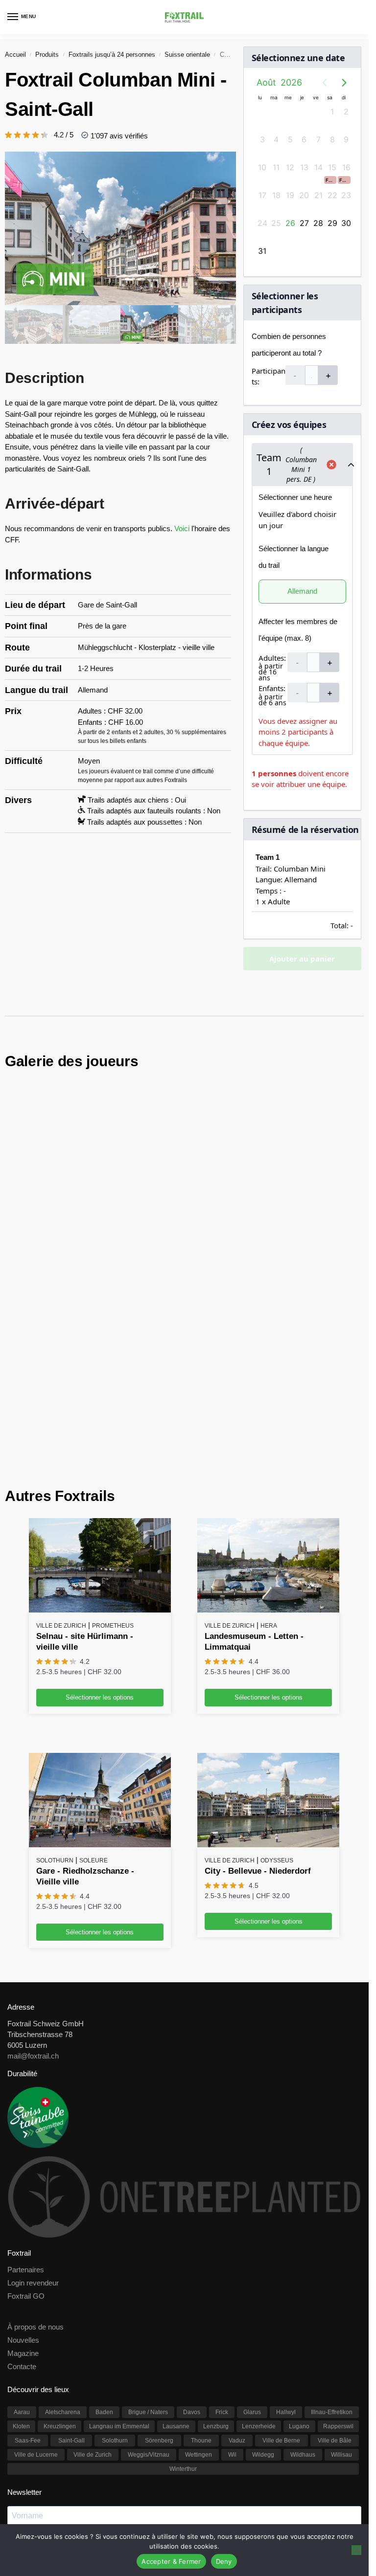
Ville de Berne (281, 2292)
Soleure (94, 1712)
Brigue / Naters (148, 2264)
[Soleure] (100, 1652)
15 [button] (332, 167)
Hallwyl (286, 2264)
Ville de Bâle (335, 2292)
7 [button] (318, 139)
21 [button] (318, 195)
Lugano (299, 2278)
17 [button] (262, 195)
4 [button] (276, 139)
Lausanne (176, 2278)
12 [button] (290, 167)
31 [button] (262, 251)
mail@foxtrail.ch (33, 1908)
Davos (192, 2264)
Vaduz (237, 2292)
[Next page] (344, 83)
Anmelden (184, 2480)
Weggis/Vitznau (149, 2307)
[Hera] (268, 1417)
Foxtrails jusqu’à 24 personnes (112, 55)
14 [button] (318, 167)
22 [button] (332, 195)
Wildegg (263, 2307)
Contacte (22, 2218)
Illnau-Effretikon (332, 2264)
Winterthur (183, 2321)
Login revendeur (33, 2135)
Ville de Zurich (61, 1478)
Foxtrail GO (26, 2148)
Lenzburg (216, 2278)
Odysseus (277, 1712)
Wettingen (199, 2307)
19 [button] (290, 195)
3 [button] (262, 139)
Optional (19, 2458)
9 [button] (346, 139)
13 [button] (304, 167)
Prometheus (113, 1478)
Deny (224, 2561)
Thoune (201, 2292)
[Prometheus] (100, 1417)
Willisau (341, 2307)
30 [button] (346, 223)
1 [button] (332, 112)
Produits (47, 55)
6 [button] (304, 139)
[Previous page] (325, 83)
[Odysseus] (268, 1652)
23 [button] (346, 195)
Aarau (22, 2264)
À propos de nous (35, 2179)
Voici (183, 528)
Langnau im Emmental (119, 2278)
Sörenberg (159, 2292)
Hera (269, 1478)
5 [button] (290, 139)
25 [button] (276, 223)
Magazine (23, 2205)
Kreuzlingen (60, 2278)
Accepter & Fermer (171, 2561)
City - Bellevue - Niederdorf (258, 1723)
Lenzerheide (259, 2278)
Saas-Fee (28, 2292)
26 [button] (290, 223)
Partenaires (26, 2122)
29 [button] (332, 223)
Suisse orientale (187, 55)
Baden (104, 2264)
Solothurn (55, 1712)
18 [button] (276, 195)
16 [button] (346, 167)
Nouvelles (23, 2192)
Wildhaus (303, 2307)
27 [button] (304, 223)
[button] (330, 180)
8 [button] (332, 139)
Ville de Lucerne (36, 2307)
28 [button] (318, 223)
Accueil (15, 55)
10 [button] (262, 167)
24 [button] (262, 223)
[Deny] (356, 2550)
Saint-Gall (71, 2292)
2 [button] (346, 112)
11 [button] (276, 167)
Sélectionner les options (100, 1549)
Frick (222, 2264)
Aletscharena (63, 2264)
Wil (232, 2307)
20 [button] (304, 195)
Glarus (252, 2264)
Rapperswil (338, 2278)
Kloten (21, 2278)
